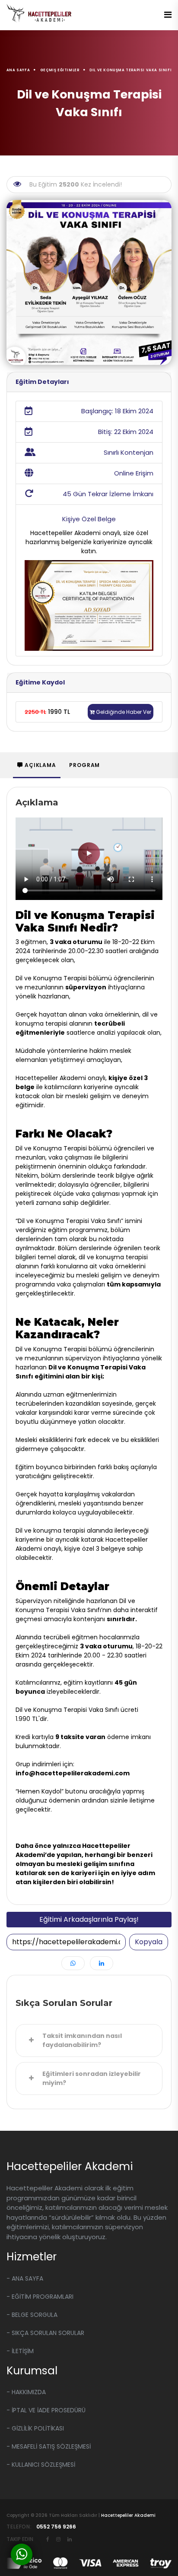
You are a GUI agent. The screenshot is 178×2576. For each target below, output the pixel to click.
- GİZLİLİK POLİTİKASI (35, 2428)
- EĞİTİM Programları (40, 2297)
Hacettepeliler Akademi (128, 2515)
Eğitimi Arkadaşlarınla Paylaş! (89, 1919)
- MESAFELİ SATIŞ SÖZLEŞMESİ (49, 2446)
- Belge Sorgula (32, 2315)
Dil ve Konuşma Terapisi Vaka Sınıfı (130, 70)
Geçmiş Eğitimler (60, 70)
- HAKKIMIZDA (26, 2392)
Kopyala (149, 1942)
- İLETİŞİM (20, 2351)
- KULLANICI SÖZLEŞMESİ (41, 2465)
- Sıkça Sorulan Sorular (45, 2333)
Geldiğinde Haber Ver (123, 712)
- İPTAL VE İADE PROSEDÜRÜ (46, 2410)
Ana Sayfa (18, 70)
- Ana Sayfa (25, 2278)
